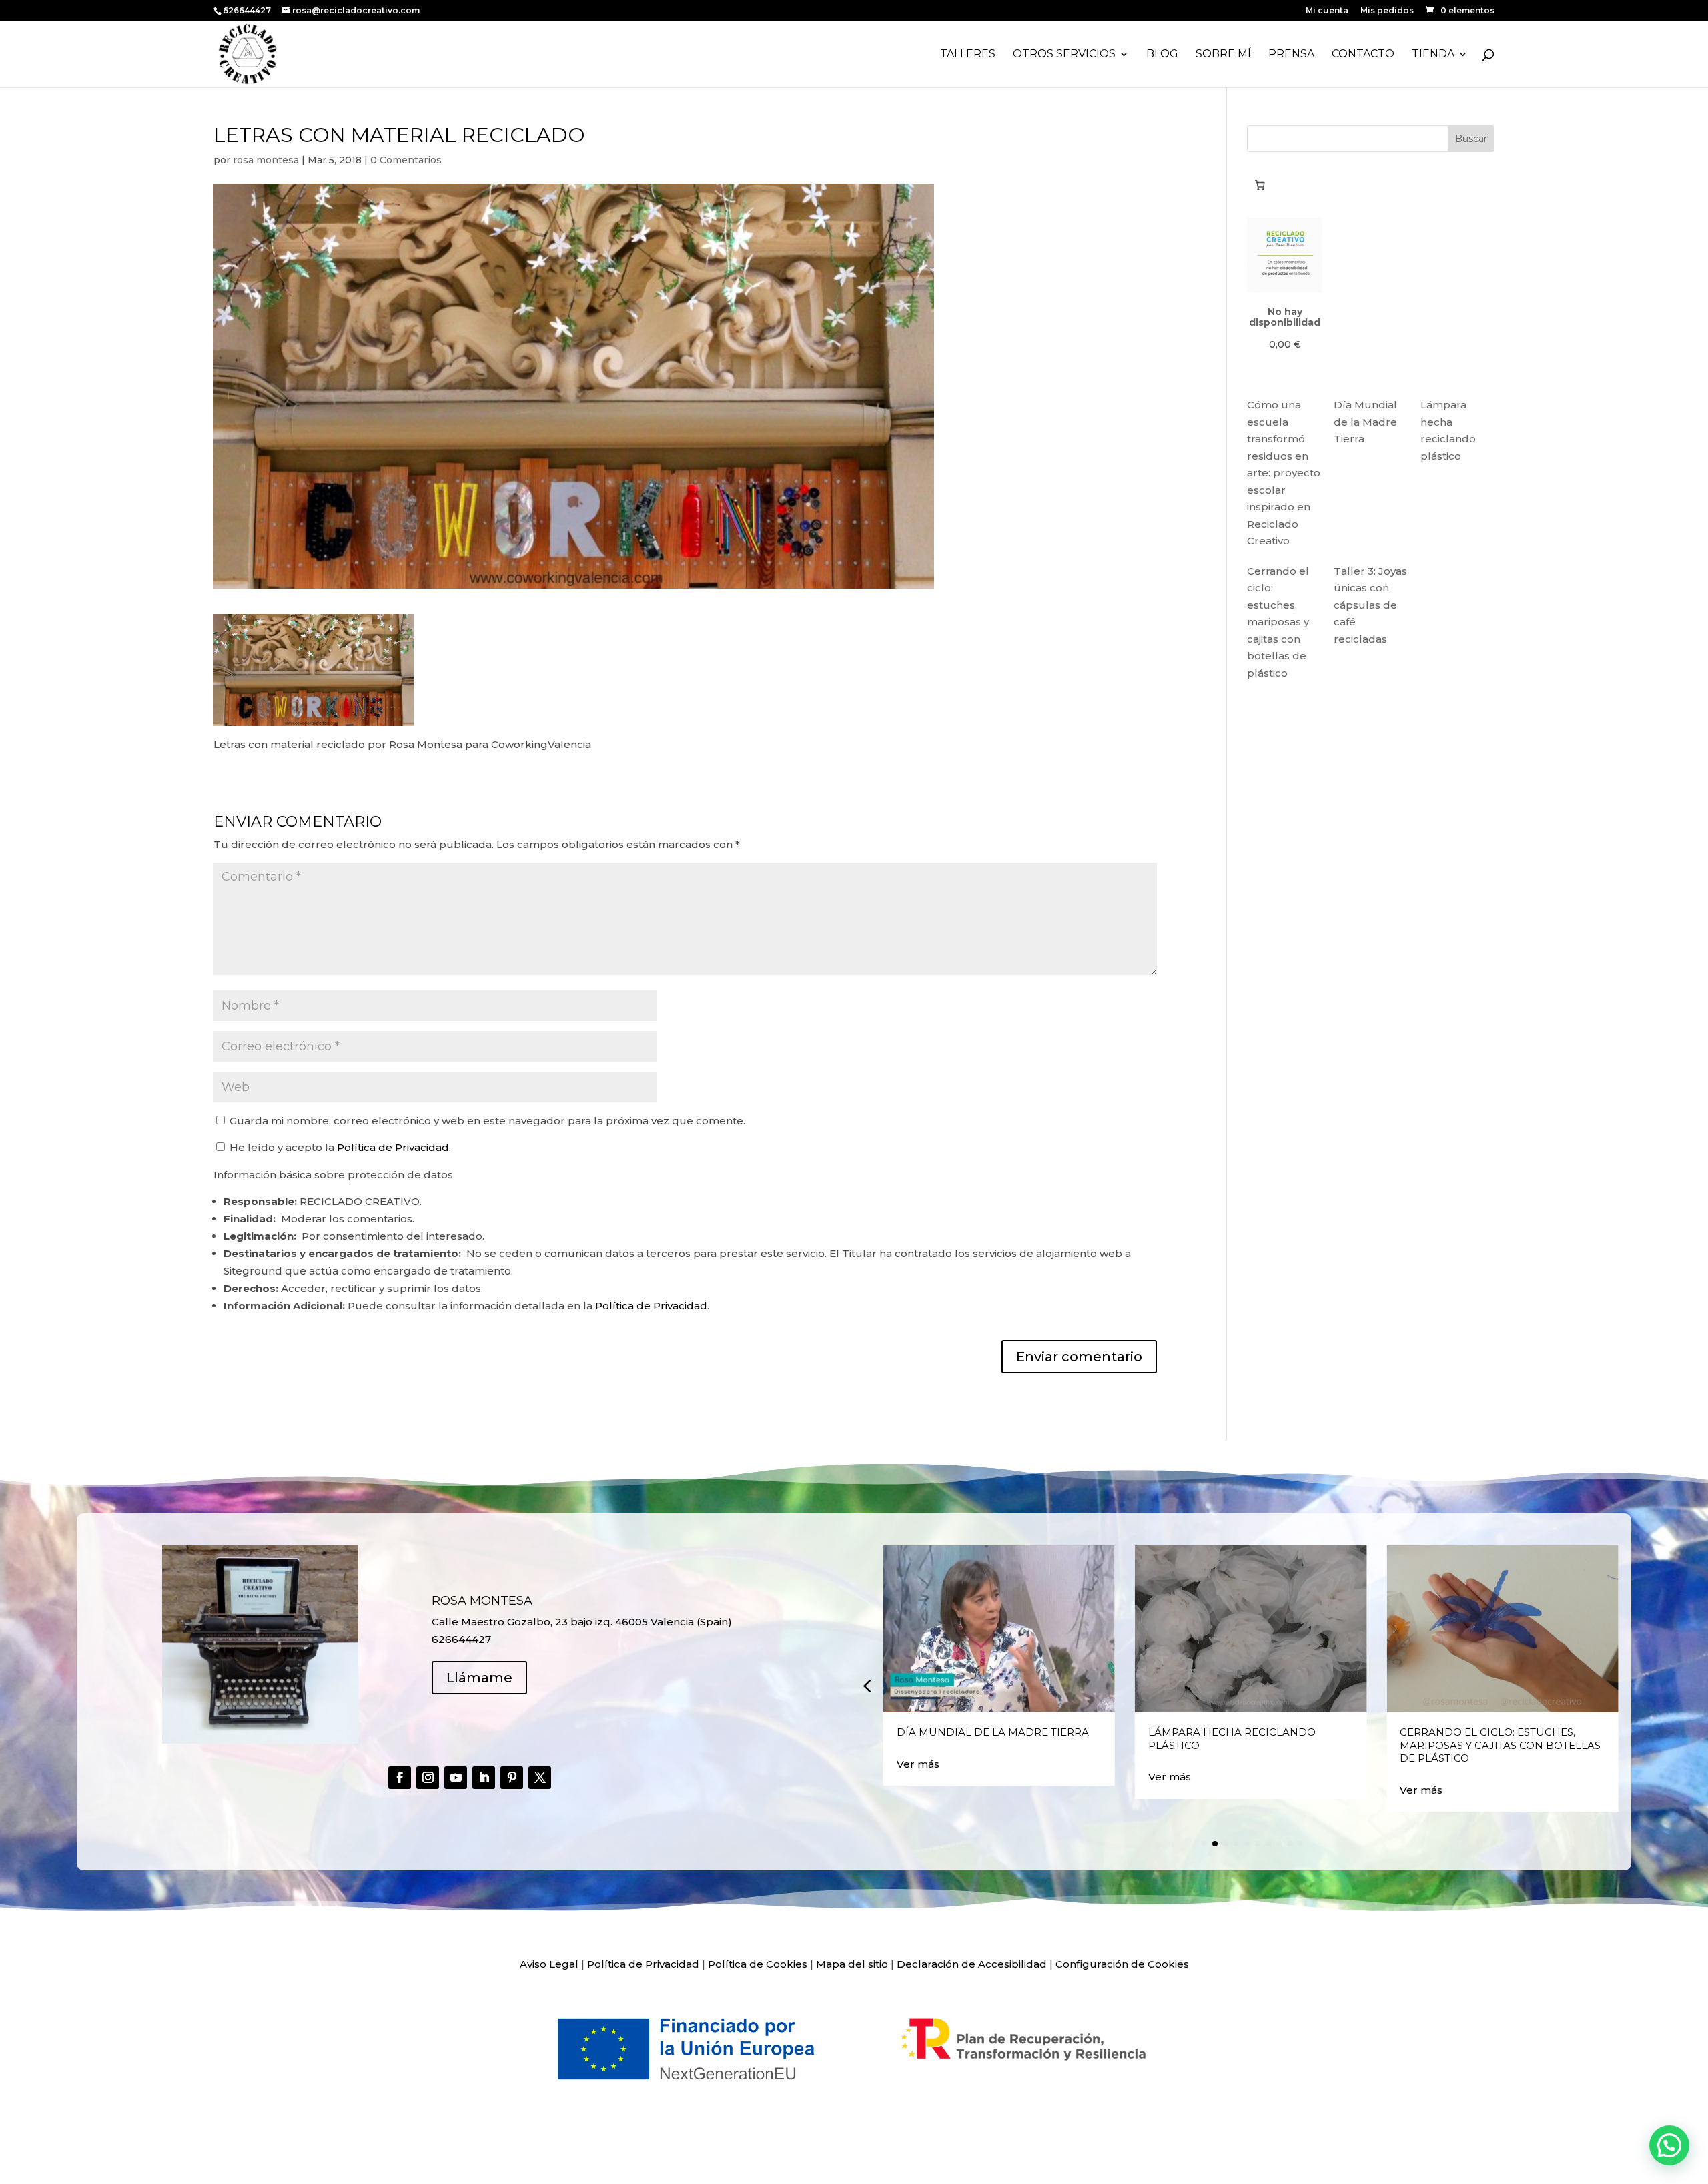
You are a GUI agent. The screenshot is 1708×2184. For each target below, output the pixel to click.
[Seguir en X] (540, 1778)
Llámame (479, 1678)
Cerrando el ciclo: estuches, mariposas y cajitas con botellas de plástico (1278, 622)
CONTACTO (1363, 55)
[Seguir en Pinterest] (512, 1778)
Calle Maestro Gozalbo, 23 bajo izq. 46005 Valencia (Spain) (582, 1622)
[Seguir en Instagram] (428, 1778)
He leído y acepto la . (339, 1147)
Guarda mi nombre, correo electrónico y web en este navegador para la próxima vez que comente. (487, 1121)
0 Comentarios (406, 160)
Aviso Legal (549, 1964)
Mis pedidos (1387, 11)
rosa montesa (266, 160)
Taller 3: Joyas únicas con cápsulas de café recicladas (1370, 605)
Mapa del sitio (852, 1964)
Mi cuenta (1327, 11)
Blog (1162, 55)
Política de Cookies (758, 1964)
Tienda (1433, 55)
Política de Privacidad (393, 1147)
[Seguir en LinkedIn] (484, 1778)
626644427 (248, 10)
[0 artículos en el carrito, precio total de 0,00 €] (1260, 185)
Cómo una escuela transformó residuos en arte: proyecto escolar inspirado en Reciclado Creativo (1284, 473)
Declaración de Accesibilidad (972, 1964)
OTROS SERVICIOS (1064, 55)
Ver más (918, 1764)
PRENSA (1291, 55)
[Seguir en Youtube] (456, 1778)
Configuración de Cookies (1122, 1964)
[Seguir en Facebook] (400, 1778)
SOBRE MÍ (1223, 55)
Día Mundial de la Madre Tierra (1365, 422)
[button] (867, 1686)
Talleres (968, 55)
